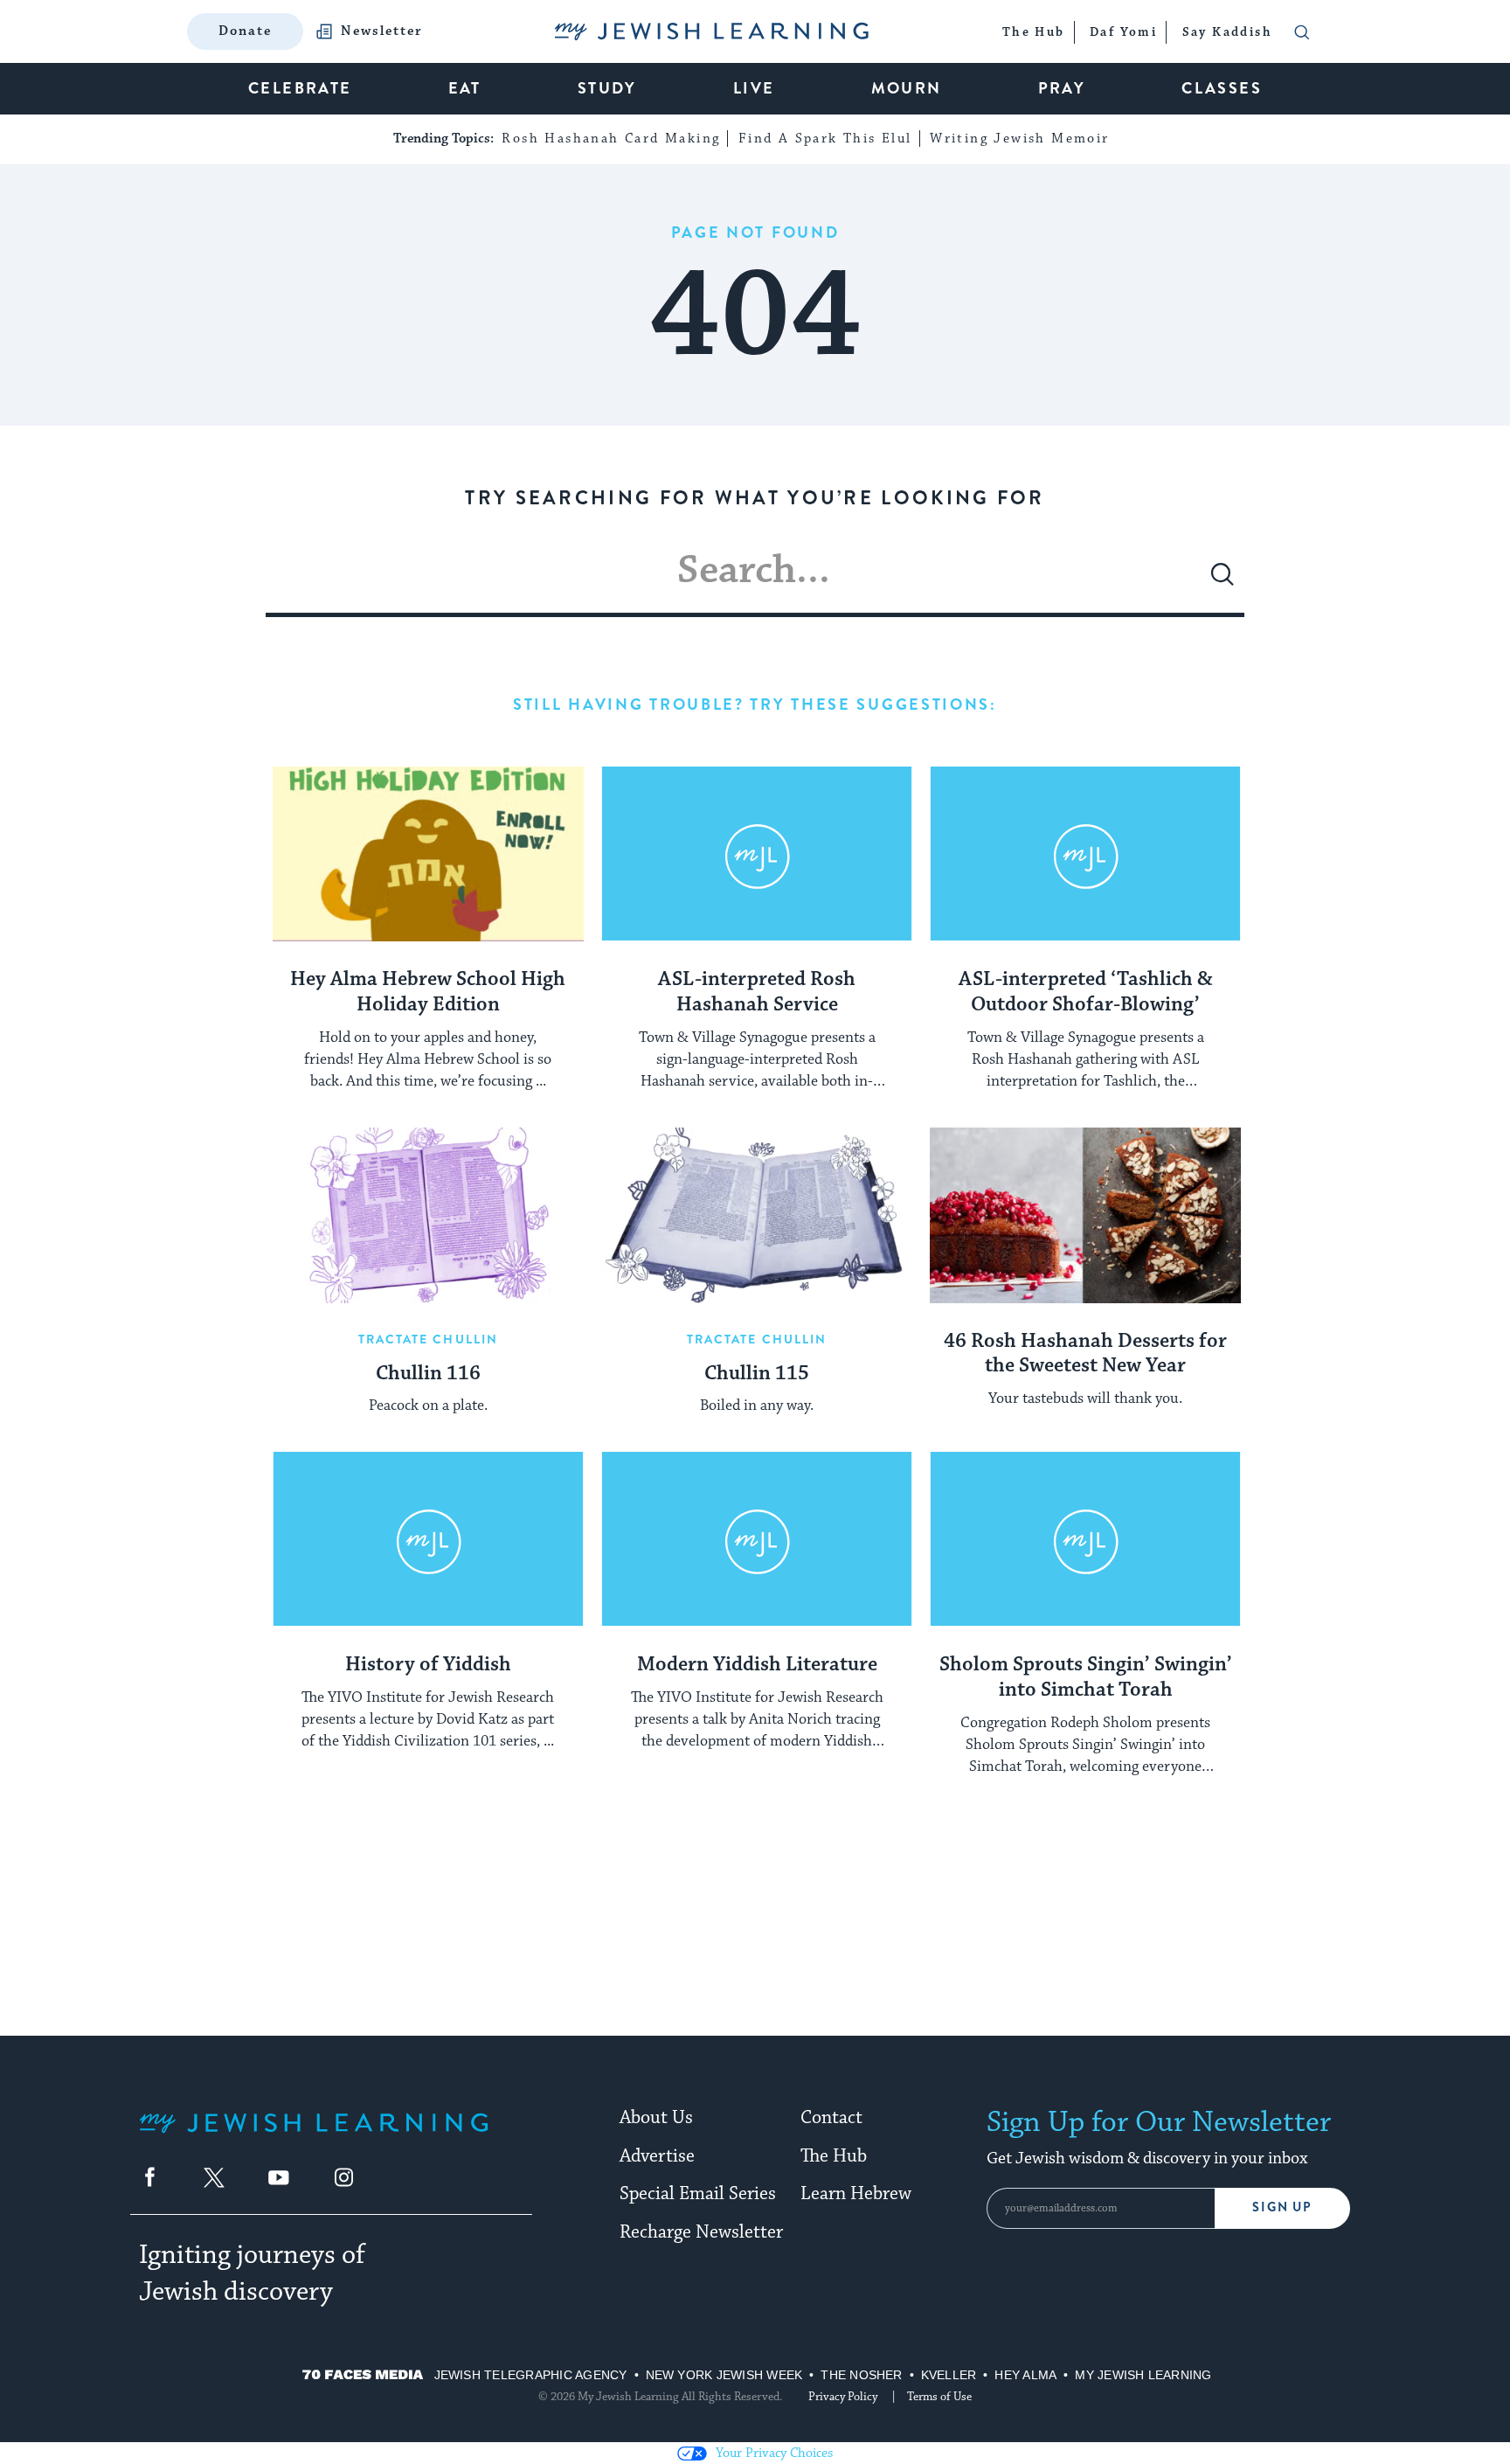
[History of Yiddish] (428, 1539)
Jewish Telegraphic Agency (531, 2375)
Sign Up (1282, 2207)
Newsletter (382, 31)
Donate (245, 31)
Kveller (949, 2375)
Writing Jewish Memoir (1019, 139)
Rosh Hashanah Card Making (611, 139)
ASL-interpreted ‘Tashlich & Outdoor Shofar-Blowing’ (1086, 993)
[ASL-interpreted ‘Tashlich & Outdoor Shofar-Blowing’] (1085, 854)
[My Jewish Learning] (314, 2137)
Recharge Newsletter (701, 2232)
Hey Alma (1025, 2375)
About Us (656, 2118)
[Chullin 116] (428, 1215)
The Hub (834, 2156)
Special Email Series (698, 2194)
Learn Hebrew (856, 2194)
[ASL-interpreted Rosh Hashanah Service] (757, 854)
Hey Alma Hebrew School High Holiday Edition (428, 993)
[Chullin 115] (757, 1215)
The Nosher (861, 2375)
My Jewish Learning (1143, 2375)
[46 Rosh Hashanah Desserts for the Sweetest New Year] (1085, 1215)
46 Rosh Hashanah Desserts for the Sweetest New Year (1085, 1354)
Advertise (657, 2156)
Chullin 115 (757, 1374)
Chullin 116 (428, 1374)
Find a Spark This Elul (825, 139)
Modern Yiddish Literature (757, 1665)
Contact (831, 2118)
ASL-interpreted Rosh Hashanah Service (757, 993)
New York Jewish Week (724, 2375)
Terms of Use (939, 2397)
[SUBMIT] (1223, 581)
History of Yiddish (428, 1665)
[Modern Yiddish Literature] (757, 1539)
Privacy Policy (843, 2397)
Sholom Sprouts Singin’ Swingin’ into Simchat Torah (1086, 1678)
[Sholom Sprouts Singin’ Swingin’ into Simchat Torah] (1085, 1539)
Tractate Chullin (429, 1339)
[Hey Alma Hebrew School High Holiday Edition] (428, 854)
